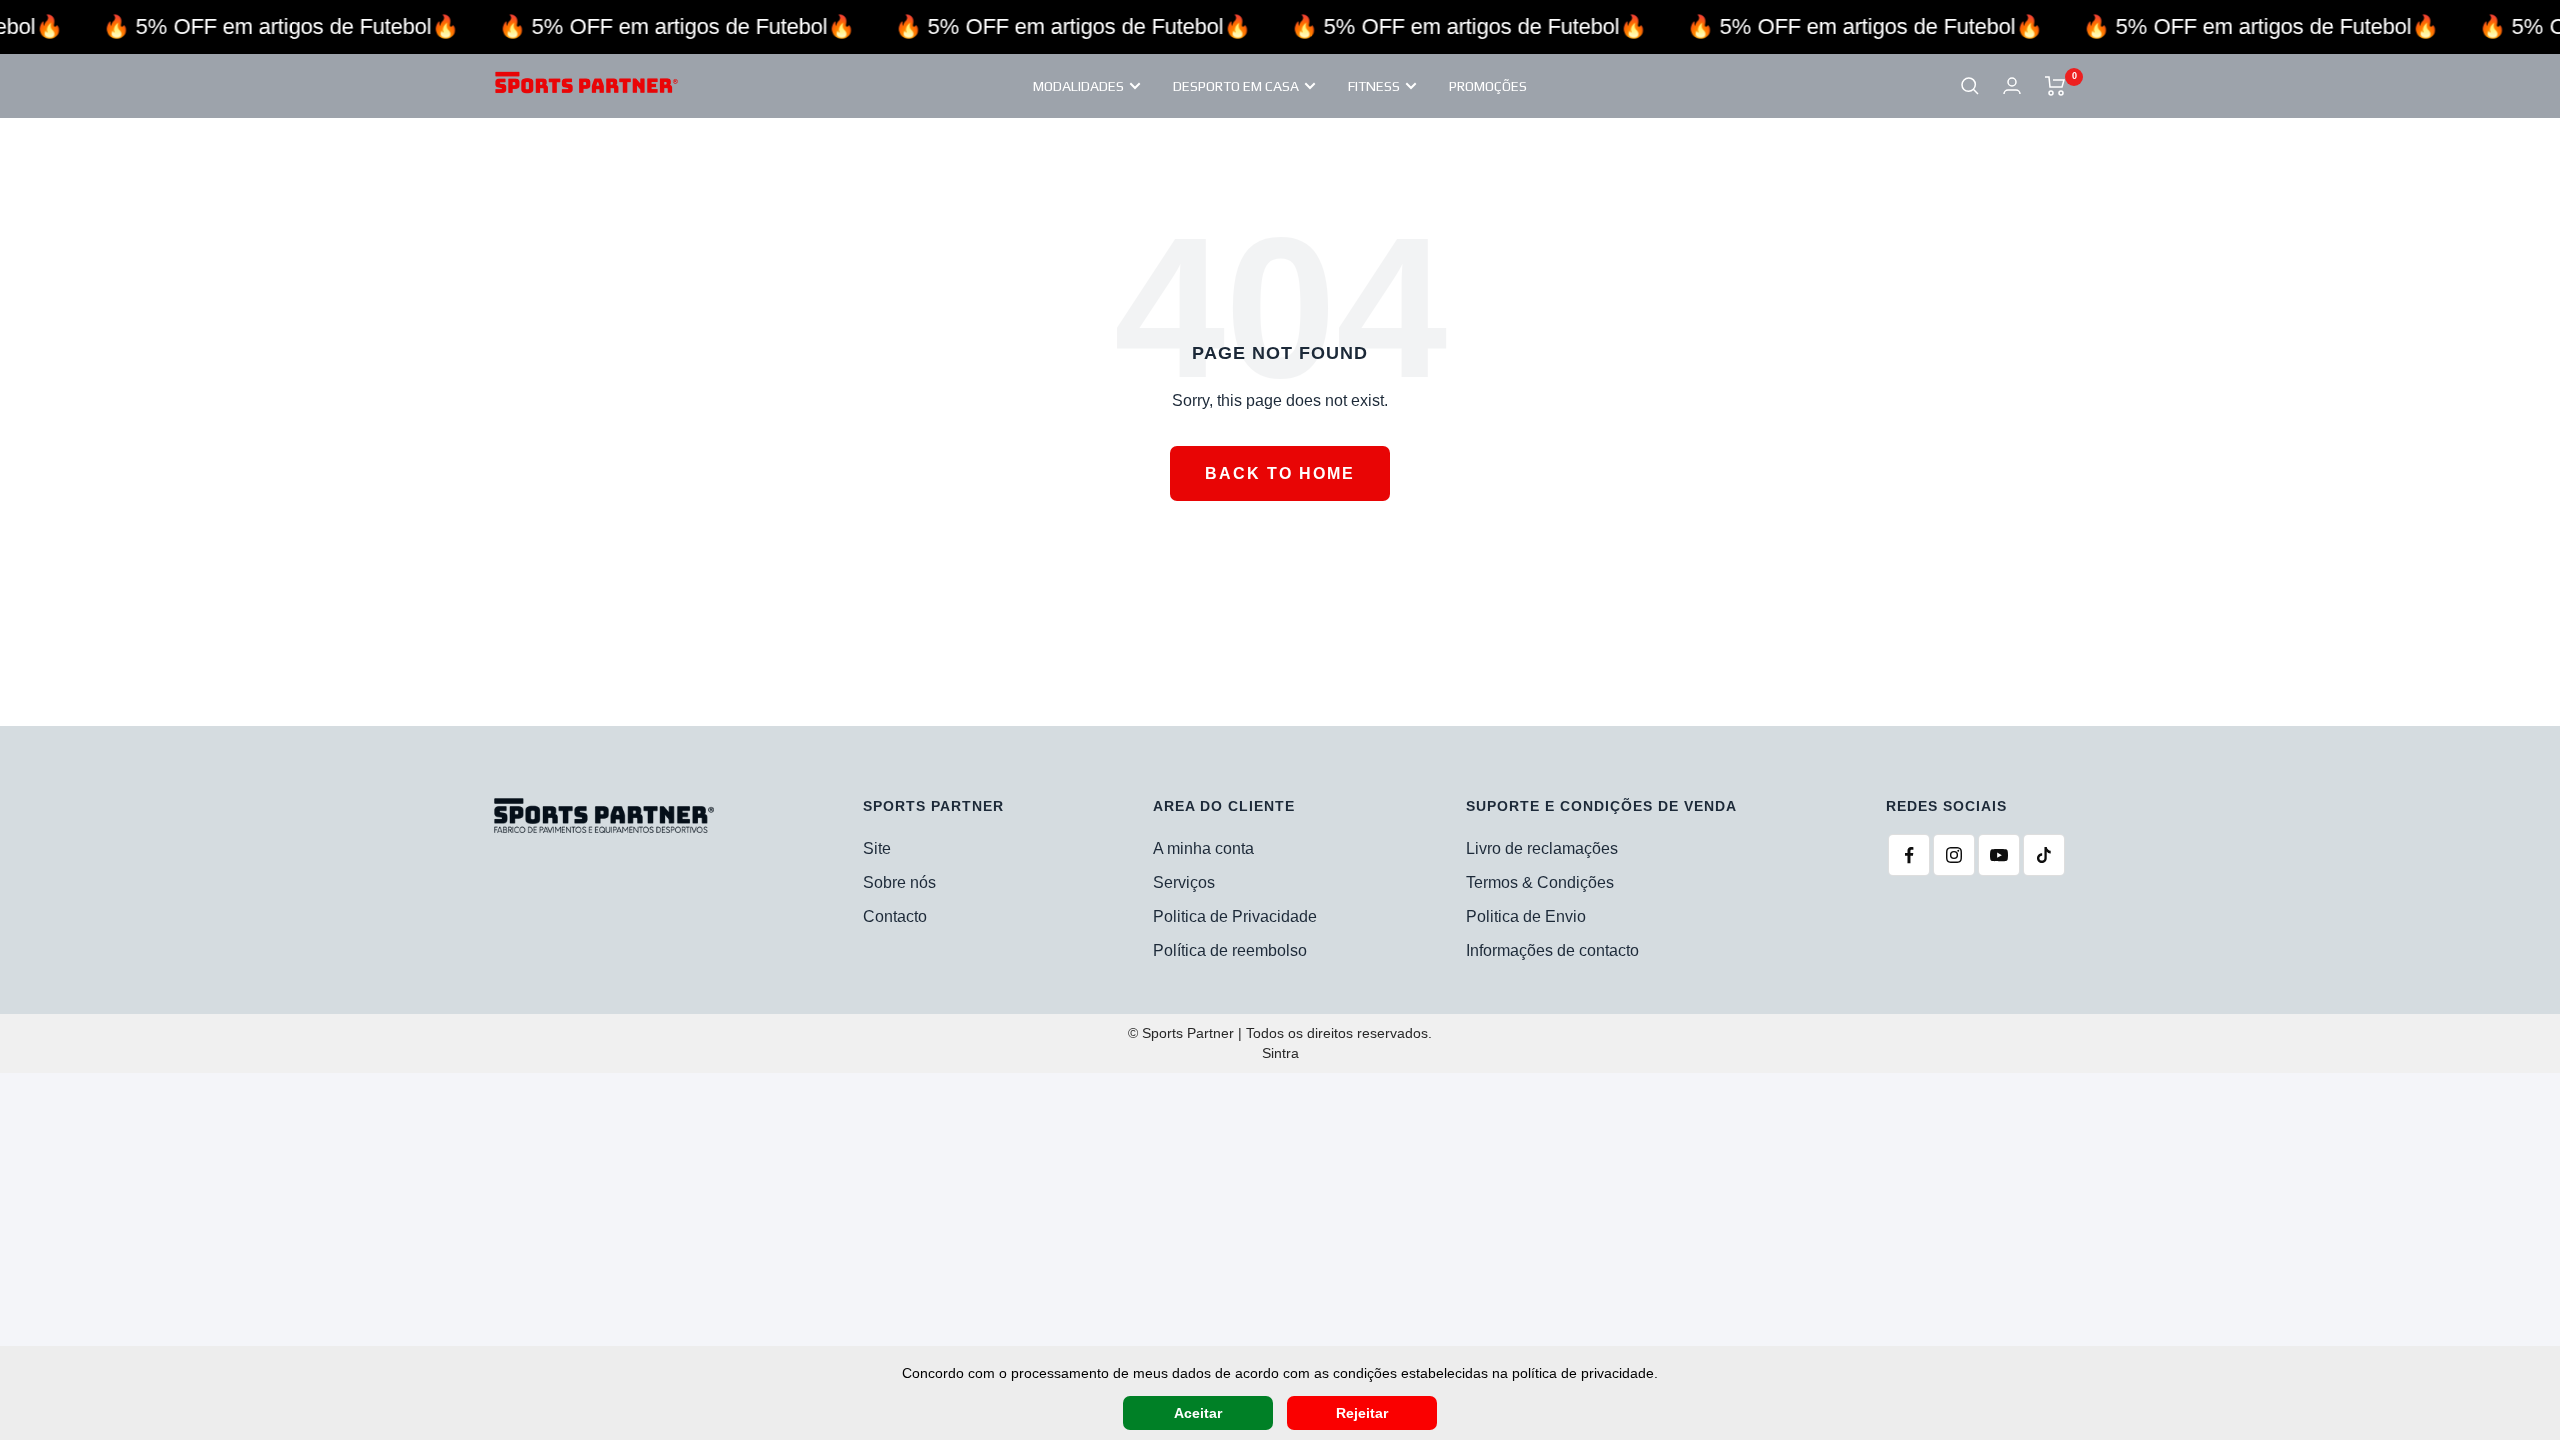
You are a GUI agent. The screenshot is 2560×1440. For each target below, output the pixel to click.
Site (877, 848)
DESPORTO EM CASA (1236, 86)
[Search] (1970, 86)
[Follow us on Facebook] (1909, 855)
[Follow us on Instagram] (1954, 855)
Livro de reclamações (1542, 848)
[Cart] (2055, 86)
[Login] (2012, 85)
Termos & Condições (1540, 882)
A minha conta (1203, 848)
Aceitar (1198, 1413)
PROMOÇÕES (1488, 86)
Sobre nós (899, 882)
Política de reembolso (1230, 950)
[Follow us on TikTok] (2044, 855)
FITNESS (1374, 86)
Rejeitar (1362, 1413)
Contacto (895, 916)
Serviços (1184, 882)
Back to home (1280, 473)
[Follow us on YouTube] (1999, 855)
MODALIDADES (1078, 86)
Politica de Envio (1526, 916)
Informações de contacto (1552, 950)
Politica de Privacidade (1235, 916)
